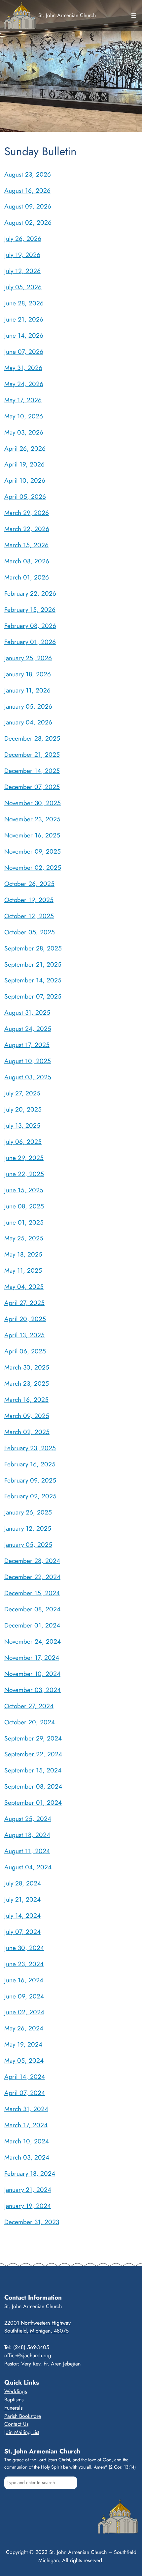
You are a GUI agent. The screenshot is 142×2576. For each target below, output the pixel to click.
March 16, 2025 (26, 1400)
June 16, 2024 (24, 1980)
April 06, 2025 (25, 1351)
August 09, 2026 (28, 206)
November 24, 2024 (33, 1641)
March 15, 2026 (26, 545)
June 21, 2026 (24, 319)
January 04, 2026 (28, 722)
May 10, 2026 (24, 416)
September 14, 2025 (33, 980)
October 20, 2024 (30, 1722)
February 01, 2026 (30, 642)
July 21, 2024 (22, 1899)
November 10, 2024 (32, 1674)
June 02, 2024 (24, 2012)
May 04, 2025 (24, 1287)
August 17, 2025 (27, 1045)
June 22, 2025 (24, 1174)
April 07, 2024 (25, 2093)
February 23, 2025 (30, 1448)
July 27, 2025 (22, 1093)
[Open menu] (134, 15)
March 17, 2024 (26, 2125)
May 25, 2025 (24, 1238)
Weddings (16, 2391)
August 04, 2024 (28, 1867)
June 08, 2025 (24, 1206)
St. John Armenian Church (67, 15)
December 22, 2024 (32, 1577)
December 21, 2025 (32, 754)
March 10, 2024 (27, 2141)
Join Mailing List (22, 2432)
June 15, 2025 (24, 1190)
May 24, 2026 (24, 384)
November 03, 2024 (33, 1690)
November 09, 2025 (33, 851)
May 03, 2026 (24, 432)
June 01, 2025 (24, 1222)
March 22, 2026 (27, 529)
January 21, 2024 (28, 2190)
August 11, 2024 (27, 1851)
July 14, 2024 (22, 1915)
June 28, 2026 (24, 303)
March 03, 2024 (27, 2157)
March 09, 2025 (27, 1416)
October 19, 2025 (29, 900)
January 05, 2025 (28, 1544)
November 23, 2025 (32, 819)
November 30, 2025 (33, 803)
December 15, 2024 (32, 1593)
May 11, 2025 (23, 1270)
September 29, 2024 (33, 1738)
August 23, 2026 (28, 174)
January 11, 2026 (27, 690)
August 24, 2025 (28, 1029)
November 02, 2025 (33, 867)
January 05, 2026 (28, 706)
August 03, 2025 (28, 1077)
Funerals (13, 2408)
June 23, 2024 (24, 1964)
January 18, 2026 (28, 674)
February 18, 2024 (30, 2173)
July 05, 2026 (23, 287)
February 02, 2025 (30, 1496)
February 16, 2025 (30, 1464)
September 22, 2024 (33, 1754)
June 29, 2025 (24, 1158)
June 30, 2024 (24, 1948)
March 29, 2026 (27, 513)
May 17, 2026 (23, 400)
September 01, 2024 (33, 1802)
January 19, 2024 (28, 2206)
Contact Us (16, 2424)
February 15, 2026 (30, 609)
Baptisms (14, 2400)
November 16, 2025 (32, 835)
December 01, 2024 (32, 1625)
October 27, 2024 (29, 1706)
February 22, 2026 (30, 593)
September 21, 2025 (33, 964)
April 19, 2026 (24, 464)
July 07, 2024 (22, 1932)
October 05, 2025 (30, 932)
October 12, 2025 (29, 916)
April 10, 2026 (25, 480)
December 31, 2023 (32, 2222)
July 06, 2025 (23, 1142)
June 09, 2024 (24, 1996)
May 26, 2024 (24, 2028)
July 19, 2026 (22, 255)
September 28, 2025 (33, 948)
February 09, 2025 (30, 1480)
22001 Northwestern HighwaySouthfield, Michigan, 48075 (37, 2327)
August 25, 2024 (28, 1819)
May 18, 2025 (23, 1254)
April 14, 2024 (25, 2077)
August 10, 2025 (28, 1061)
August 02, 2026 (28, 222)
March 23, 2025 (27, 1383)
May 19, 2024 (23, 2044)
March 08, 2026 (27, 561)
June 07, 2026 (24, 352)
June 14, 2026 (24, 335)
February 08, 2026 (30, 626)
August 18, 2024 (27, 1835)
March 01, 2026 (27, 577)
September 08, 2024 (33, 1786)
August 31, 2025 (27, 1012)
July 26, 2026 (23, 239)
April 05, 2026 (25, 496)
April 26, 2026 (25, 448)
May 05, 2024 (24, 2060)
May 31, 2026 (23, 368)
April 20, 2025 (25, 1319)
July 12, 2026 (22, 271)
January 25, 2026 (28, 658)
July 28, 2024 (23, 1883)
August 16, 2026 (27, 190)
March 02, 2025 (27, 1432)
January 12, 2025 (28, 1528)
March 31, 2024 (26, 2109)
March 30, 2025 (27, 1367)
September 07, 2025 (33, 996)
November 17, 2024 (32, 1657)
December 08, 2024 (32, 1609)
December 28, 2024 (32, 1561)
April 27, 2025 (24, 1303)
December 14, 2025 (32, 771)
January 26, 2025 (28, 1512)
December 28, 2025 (32, 738)
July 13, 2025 (22, 1125)
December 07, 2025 (32, 787)
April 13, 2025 (24, 1335)
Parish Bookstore (23, 2416)
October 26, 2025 (29, 884)
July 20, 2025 (23, 1109)
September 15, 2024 (33, 1770)
